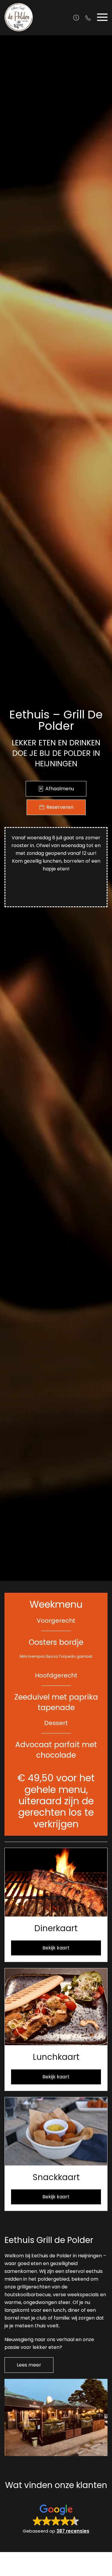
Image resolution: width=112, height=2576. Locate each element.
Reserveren (60, 807)
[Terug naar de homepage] (19, 17)
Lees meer (29, 2365)
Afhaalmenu (60, 789)
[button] (102, 17)
